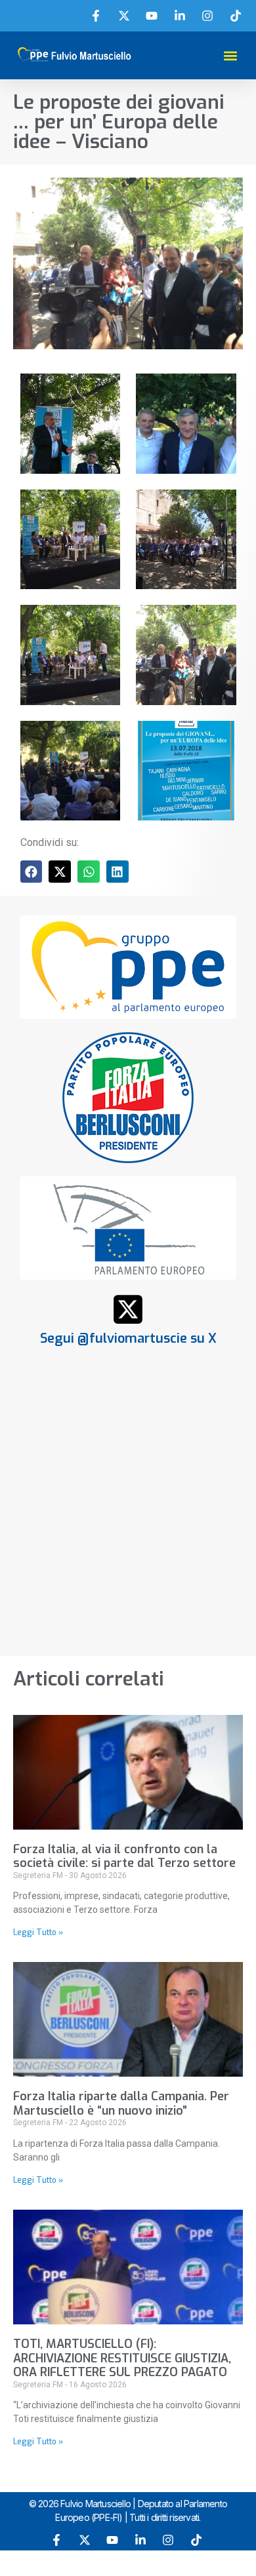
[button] (231, 55)
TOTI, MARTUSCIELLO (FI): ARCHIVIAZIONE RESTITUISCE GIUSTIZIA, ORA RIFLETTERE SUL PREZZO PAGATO (122, 2358)
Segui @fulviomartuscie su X (128, 1338)
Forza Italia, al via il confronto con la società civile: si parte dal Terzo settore (124, 1856)
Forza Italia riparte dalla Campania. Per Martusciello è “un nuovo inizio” (121, 2104)
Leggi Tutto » (38, 1932)
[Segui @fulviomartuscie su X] (128, 1309)
